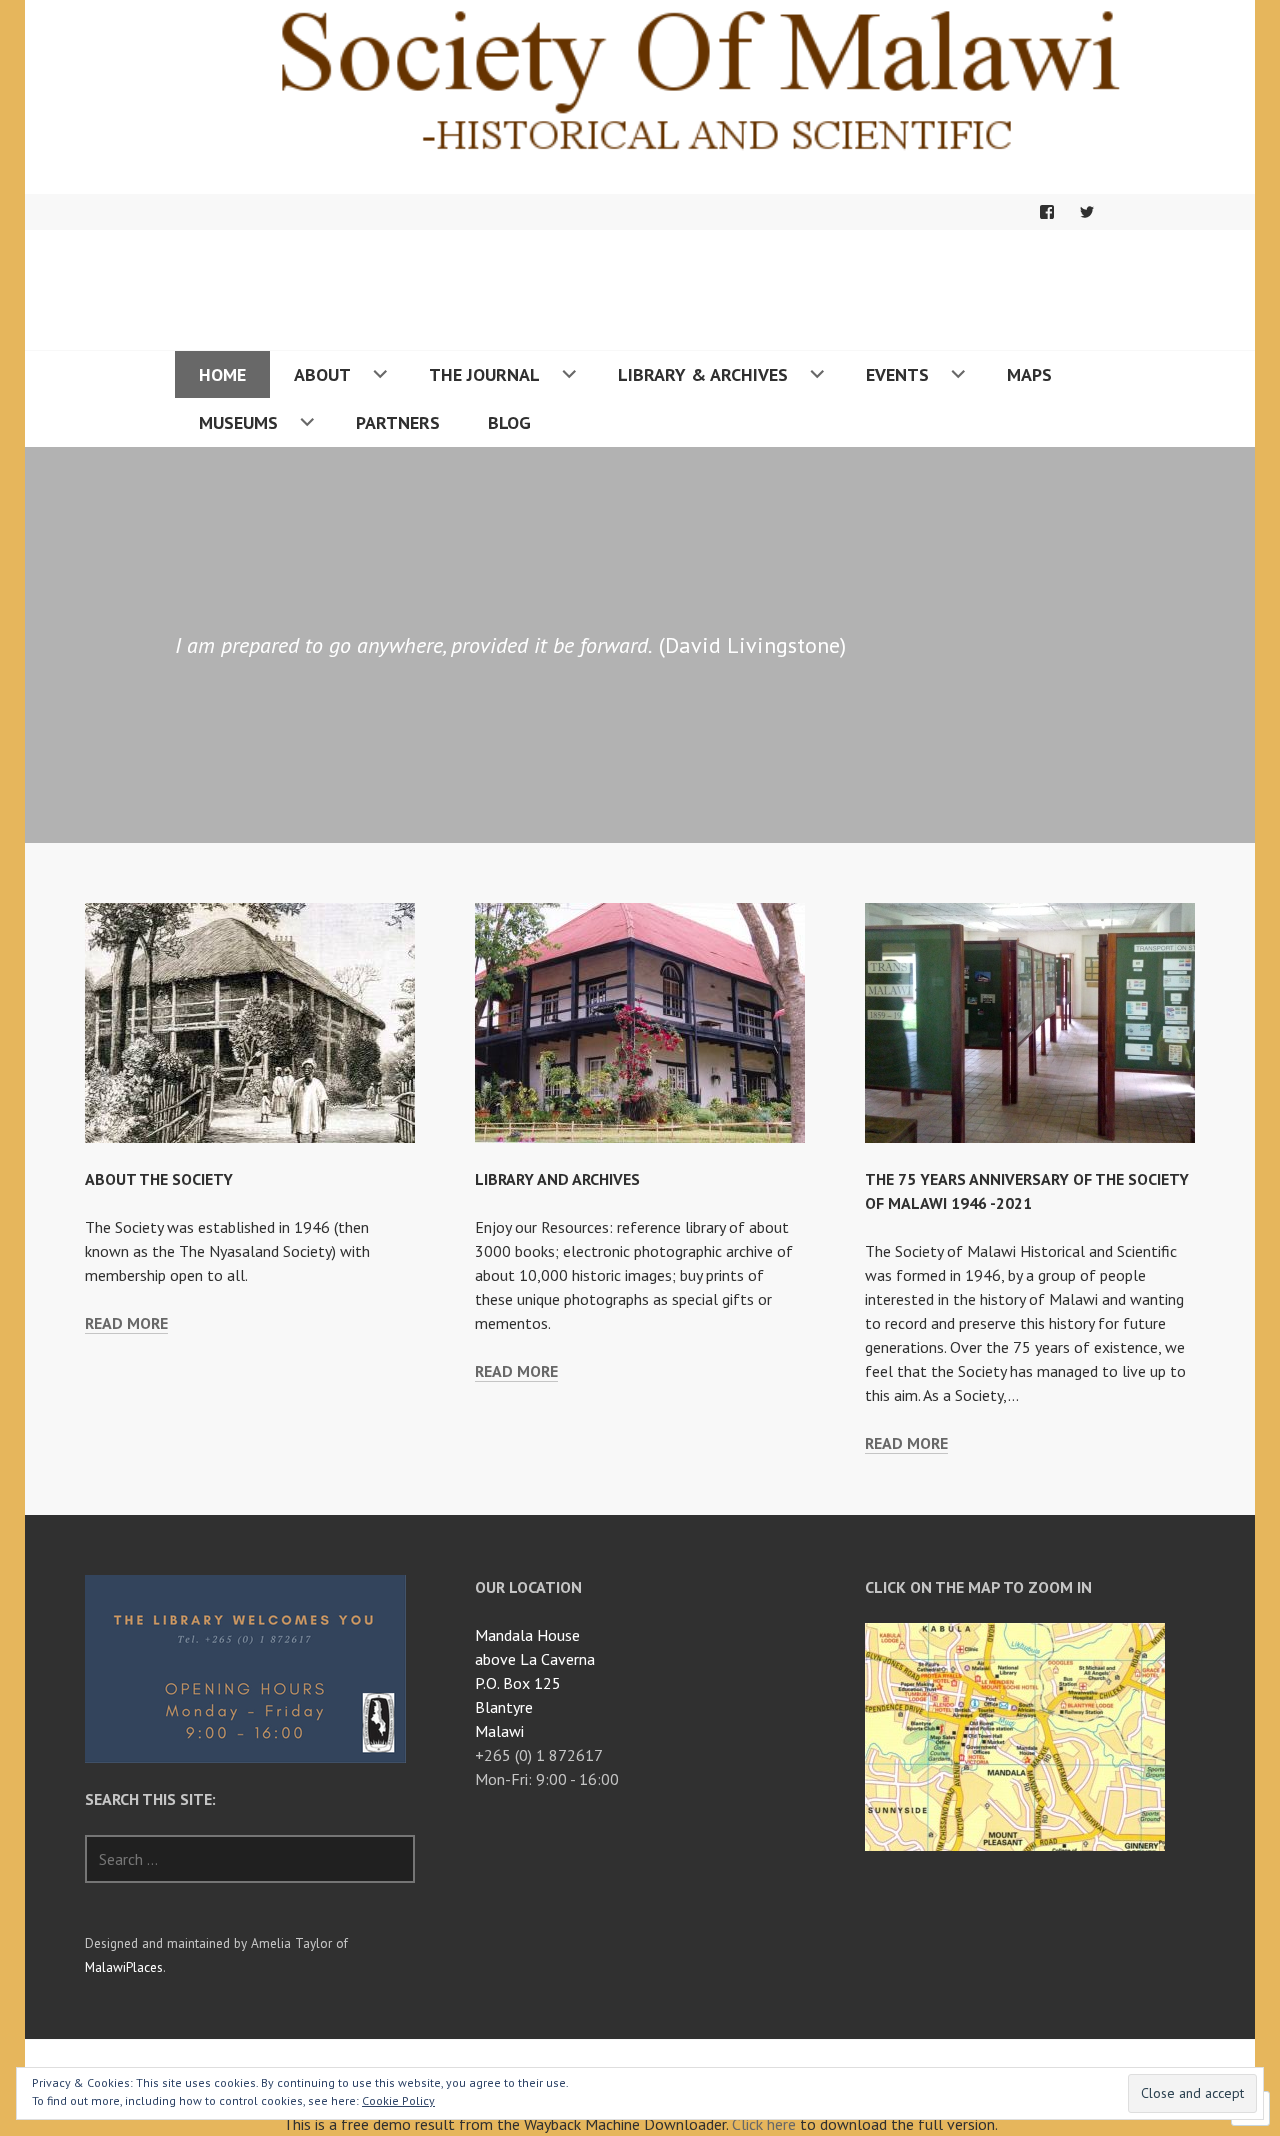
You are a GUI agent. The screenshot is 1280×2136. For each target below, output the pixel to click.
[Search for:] (250, 1859)
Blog (509, 422)
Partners (398, 422)
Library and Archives (557, 1179)
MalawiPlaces (124, 1967)
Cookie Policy (398, 2100)
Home (222, 374)
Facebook (1047, 212)
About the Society (159, 1179)
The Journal (484, 374)
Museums (238, 422)
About (322, 374)
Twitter (1087, 212)
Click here (764, 2124)
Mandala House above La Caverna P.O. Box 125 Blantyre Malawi (535, 1683)
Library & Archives (703, 374)
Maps (1029, 374)
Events (897, 374)
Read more (126, 1323)
